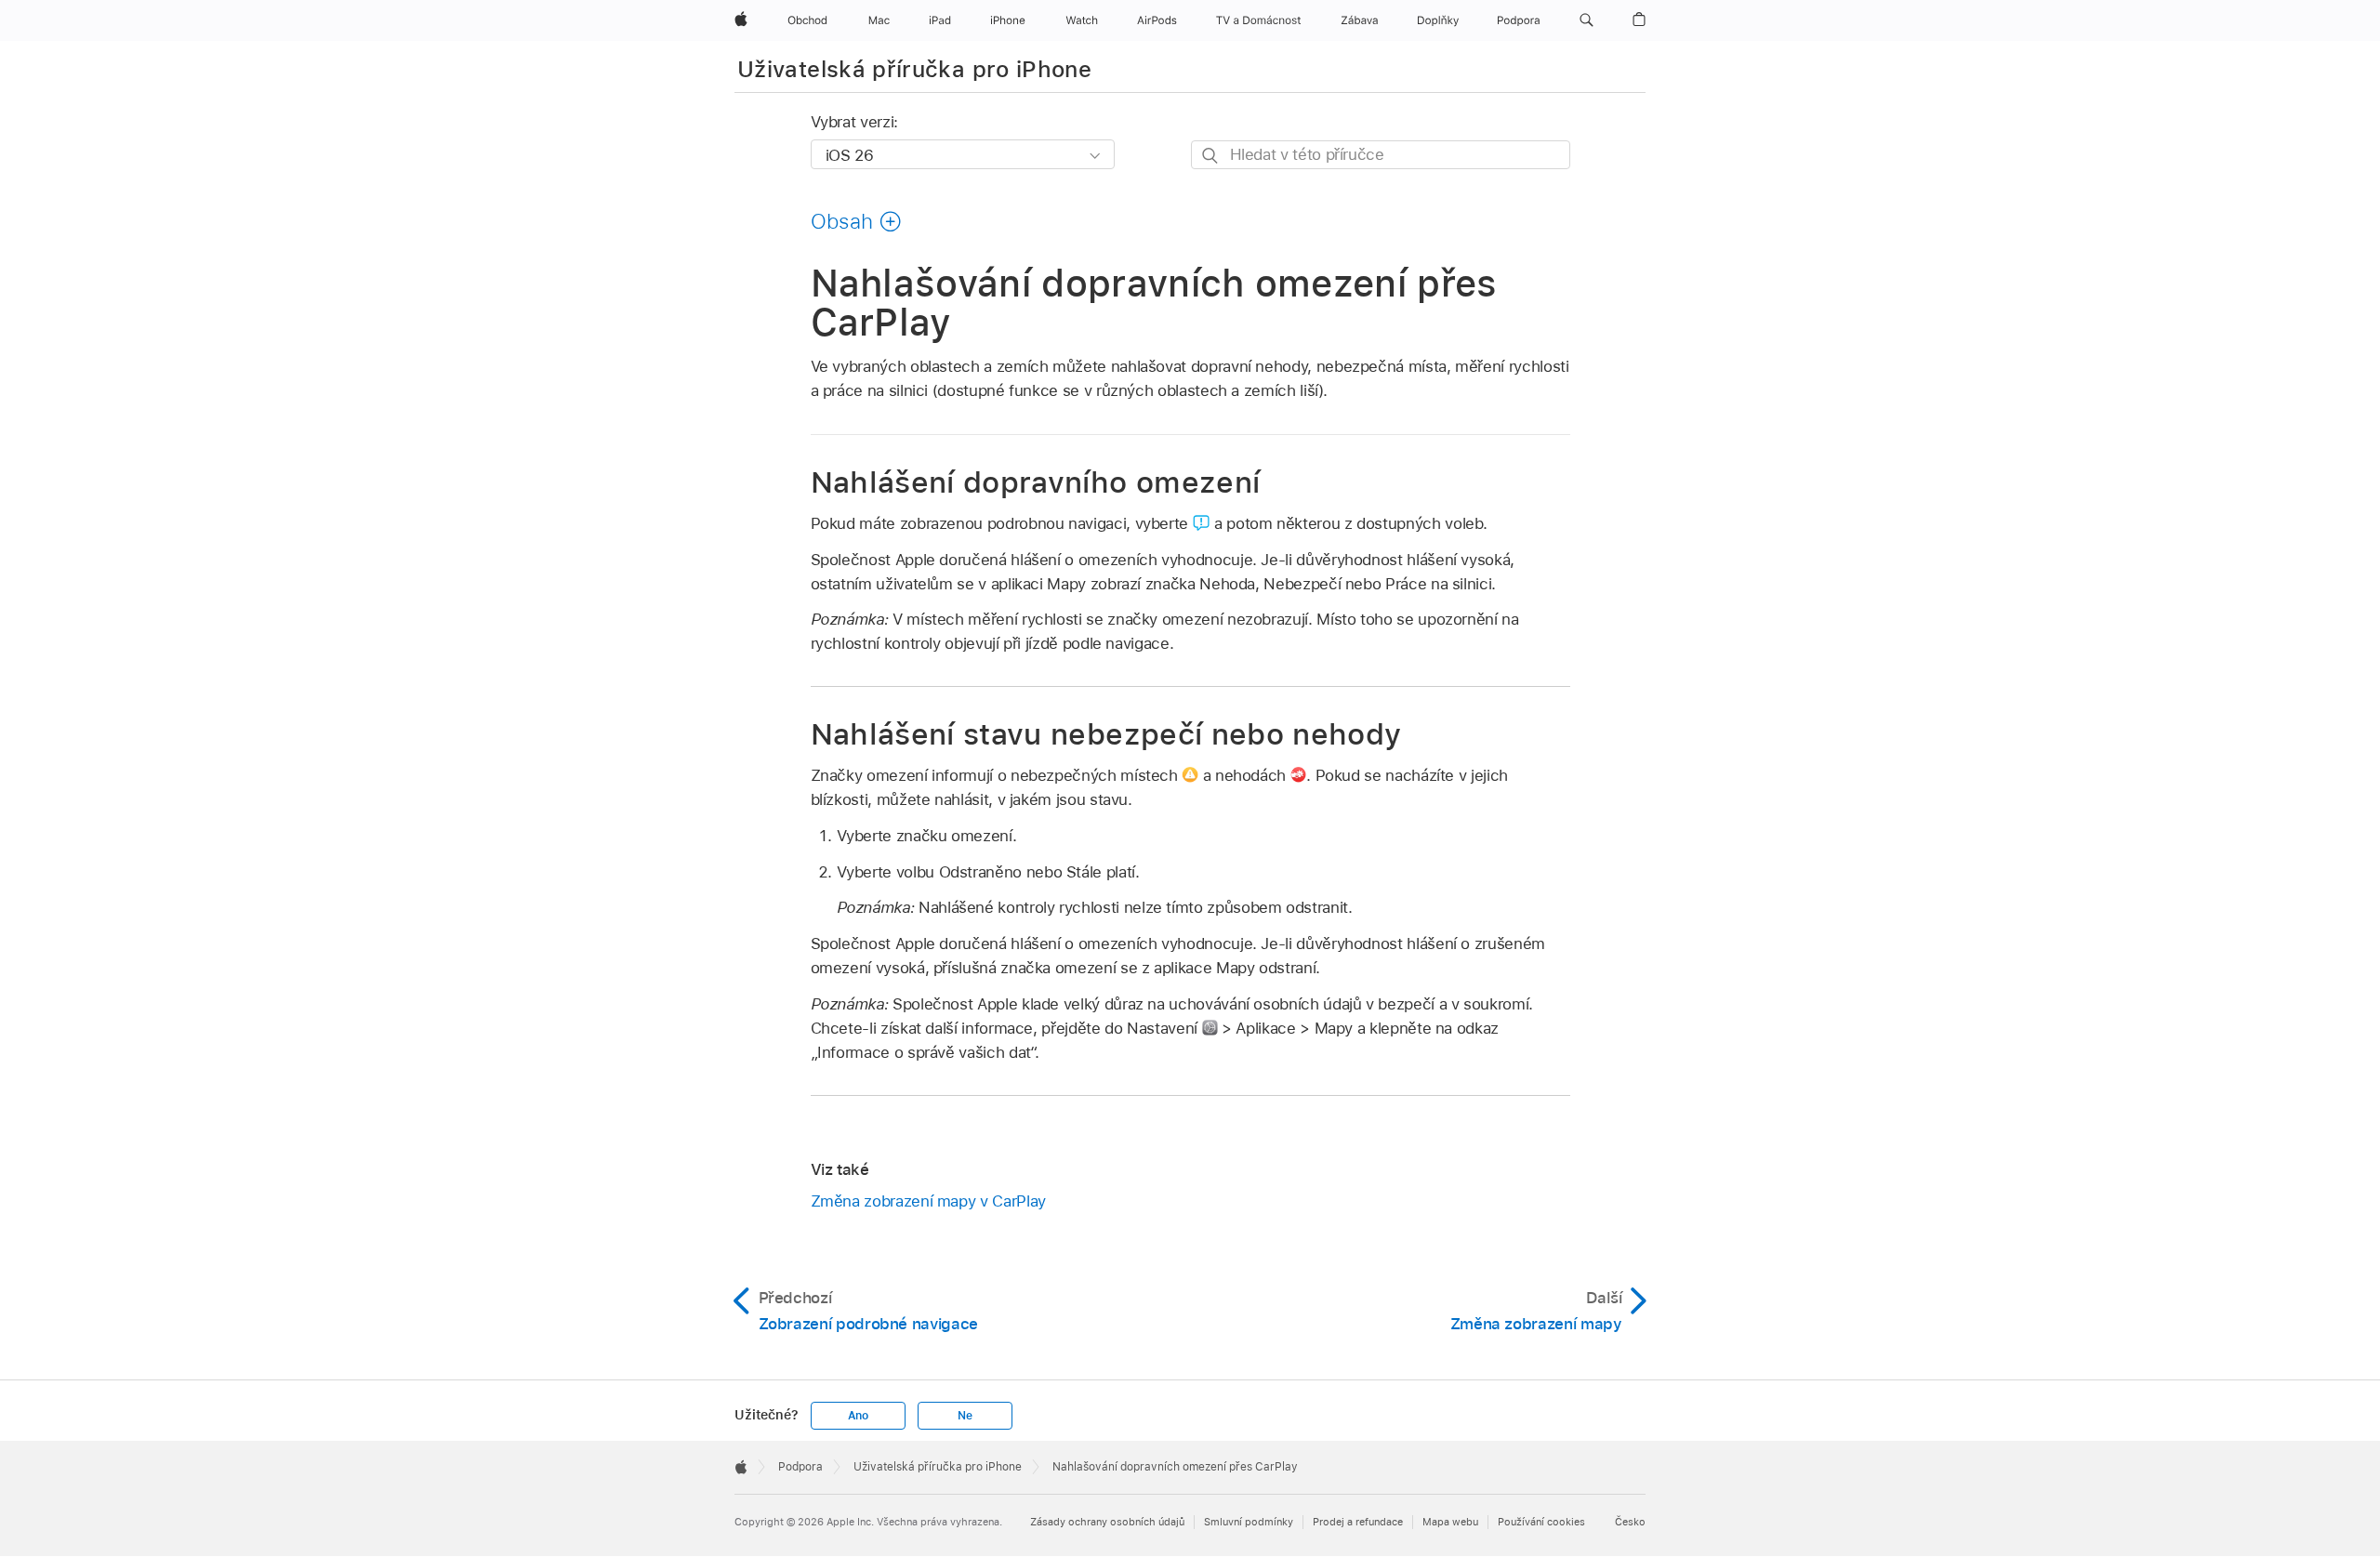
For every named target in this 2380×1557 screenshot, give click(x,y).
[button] (1587, 20)
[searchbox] (1381, 155)
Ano (858, 1416)
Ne (965, 1416)
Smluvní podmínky (1249, 1522)
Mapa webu (1450, 1522)
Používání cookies (1541, 1522)
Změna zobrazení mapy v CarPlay (928, 1201)
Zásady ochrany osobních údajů (1107, 1522)
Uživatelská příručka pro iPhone (914, 69)
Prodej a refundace (1358, 1522)
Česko (1630, 1522)
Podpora (800, 1467)
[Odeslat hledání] (1211, 156)
